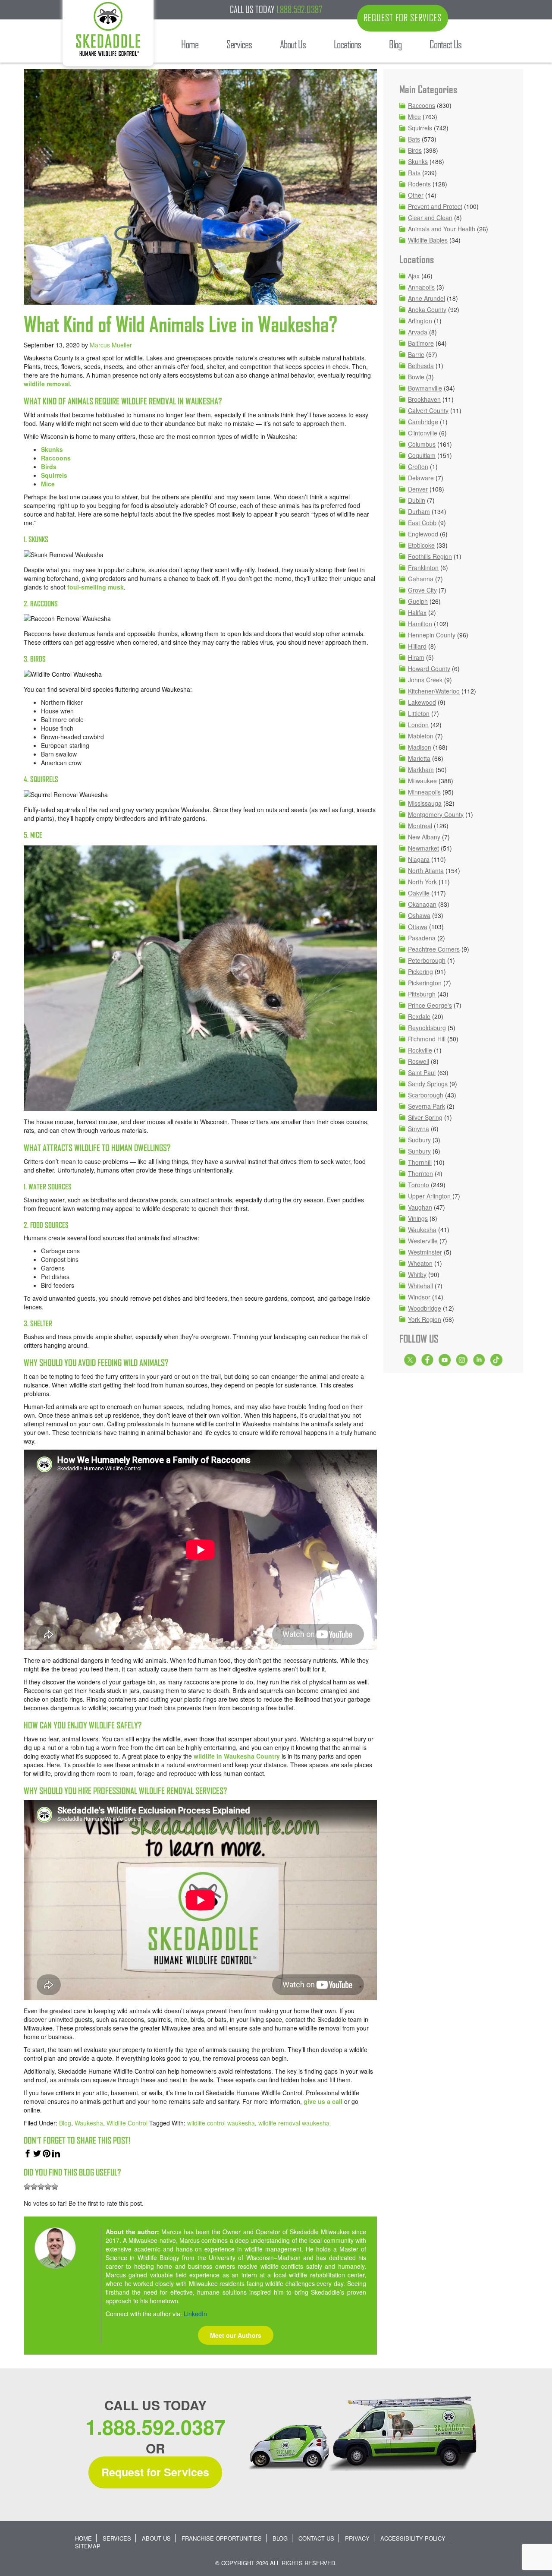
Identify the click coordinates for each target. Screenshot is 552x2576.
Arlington (420, 321)
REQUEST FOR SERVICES (403, 18)
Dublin (417, 500)
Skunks (52, 449)
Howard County (429, 668)
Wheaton (420, 1263)
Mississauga (425, 803)
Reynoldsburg (427, 1028)
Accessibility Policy (413, 2538)
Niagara (419, 859)
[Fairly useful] (48, 2187)
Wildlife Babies (428, 240)
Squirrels (54, 475)
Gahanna (421, 579)
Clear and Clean (430, 218)
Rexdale (419, 1016)
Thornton (420, 1173)
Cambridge (423, 422)
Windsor (419, 1297)
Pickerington (425, 983)
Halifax (417, 612)
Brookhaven (424, 399)
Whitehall (420, 1286)
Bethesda (421, 366)
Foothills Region (430, 556)
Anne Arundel (427, 298)
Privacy (357, 2538)
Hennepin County (432, 635)
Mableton (421, 736)
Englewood (423, 534)
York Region (425, 1319)
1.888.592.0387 (299, 9)
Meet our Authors (236, 2335)
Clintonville (423, 433)
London (418, 725)
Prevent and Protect (435, 206)
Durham (419, 511)
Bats (414, 139)
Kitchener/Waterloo (434, 691)
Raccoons (56, 458)
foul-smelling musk (96, 587)
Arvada (418, 332)
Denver (418, 489)
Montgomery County (436, 814)
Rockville (420, 1050)
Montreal (420, 826)
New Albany (424, 837)
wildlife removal (47, 384)
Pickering (420, 971)
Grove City (422, 590)
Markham (421, 769)
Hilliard (417, 646)
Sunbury (419, 1151)
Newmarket (423, 848)
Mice (48, 484)
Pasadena (422, 938)
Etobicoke (421, 545)
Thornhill (420, 1162)
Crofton (418, 467)
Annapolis (421, 287)
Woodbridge (425, 1308)
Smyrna (419, 1129)
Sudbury (419, 1140)
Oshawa (419, 915)
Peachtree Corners (434, 949)
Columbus (422, 444)
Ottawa (418, 927)
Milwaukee (422, 781)
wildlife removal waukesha (294, 2123)
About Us (156, 2538)
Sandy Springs (428, 1084)
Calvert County (428, 410)
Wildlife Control (127, 2123)
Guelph (418, 601)
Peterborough (427, 960)
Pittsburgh (422, 994)
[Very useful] (55, 2187)
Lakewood (422, 702)
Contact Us (316, 2538)
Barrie (416, 354)
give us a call (323, 2101)
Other (416, 195)
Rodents (419, 184)
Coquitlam (422, 455)
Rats (414, 173)
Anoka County (427, 309)
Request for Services (155, 2472)
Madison (420, 747)
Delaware (421, 478)
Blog (65, 2123)
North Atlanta (426, 870)
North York (422, 882)
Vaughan (420, 1207)
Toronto (419, 1185)
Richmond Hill (427, 1039)
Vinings (418, 1218)
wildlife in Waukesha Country (237, 1756)
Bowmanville (425, 388)
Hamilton (420, 624)
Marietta (419, 758)
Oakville (419, 893)
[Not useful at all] (27, 2187)
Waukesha (89, 2123)
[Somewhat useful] (34, 2187)
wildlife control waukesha (221, 2123)
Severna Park (427, 1106)
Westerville (423, 1241)
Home (83, 2538)
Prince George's (430, 1005)
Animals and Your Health (442, 229)
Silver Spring (425, 1117)
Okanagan (422, 904)
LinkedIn (195, 2314)
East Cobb (422, 523)
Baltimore (421, 343)
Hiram (416, 657)
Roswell (419, 1061)
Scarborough (426, 1095)
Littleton (419, 713)
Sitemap (88, 2546)
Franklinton (423, 568)
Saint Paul (422, 1072)
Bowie (416, 377)
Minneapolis (424, 792)
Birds (49, 467)
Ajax (414, 276)
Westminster (425, 1252)
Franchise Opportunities (222, 2538)
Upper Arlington (429, 1196)
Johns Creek (425, 680)
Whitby (417, 1274)
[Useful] (41, 2187)
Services (117, 2538)
